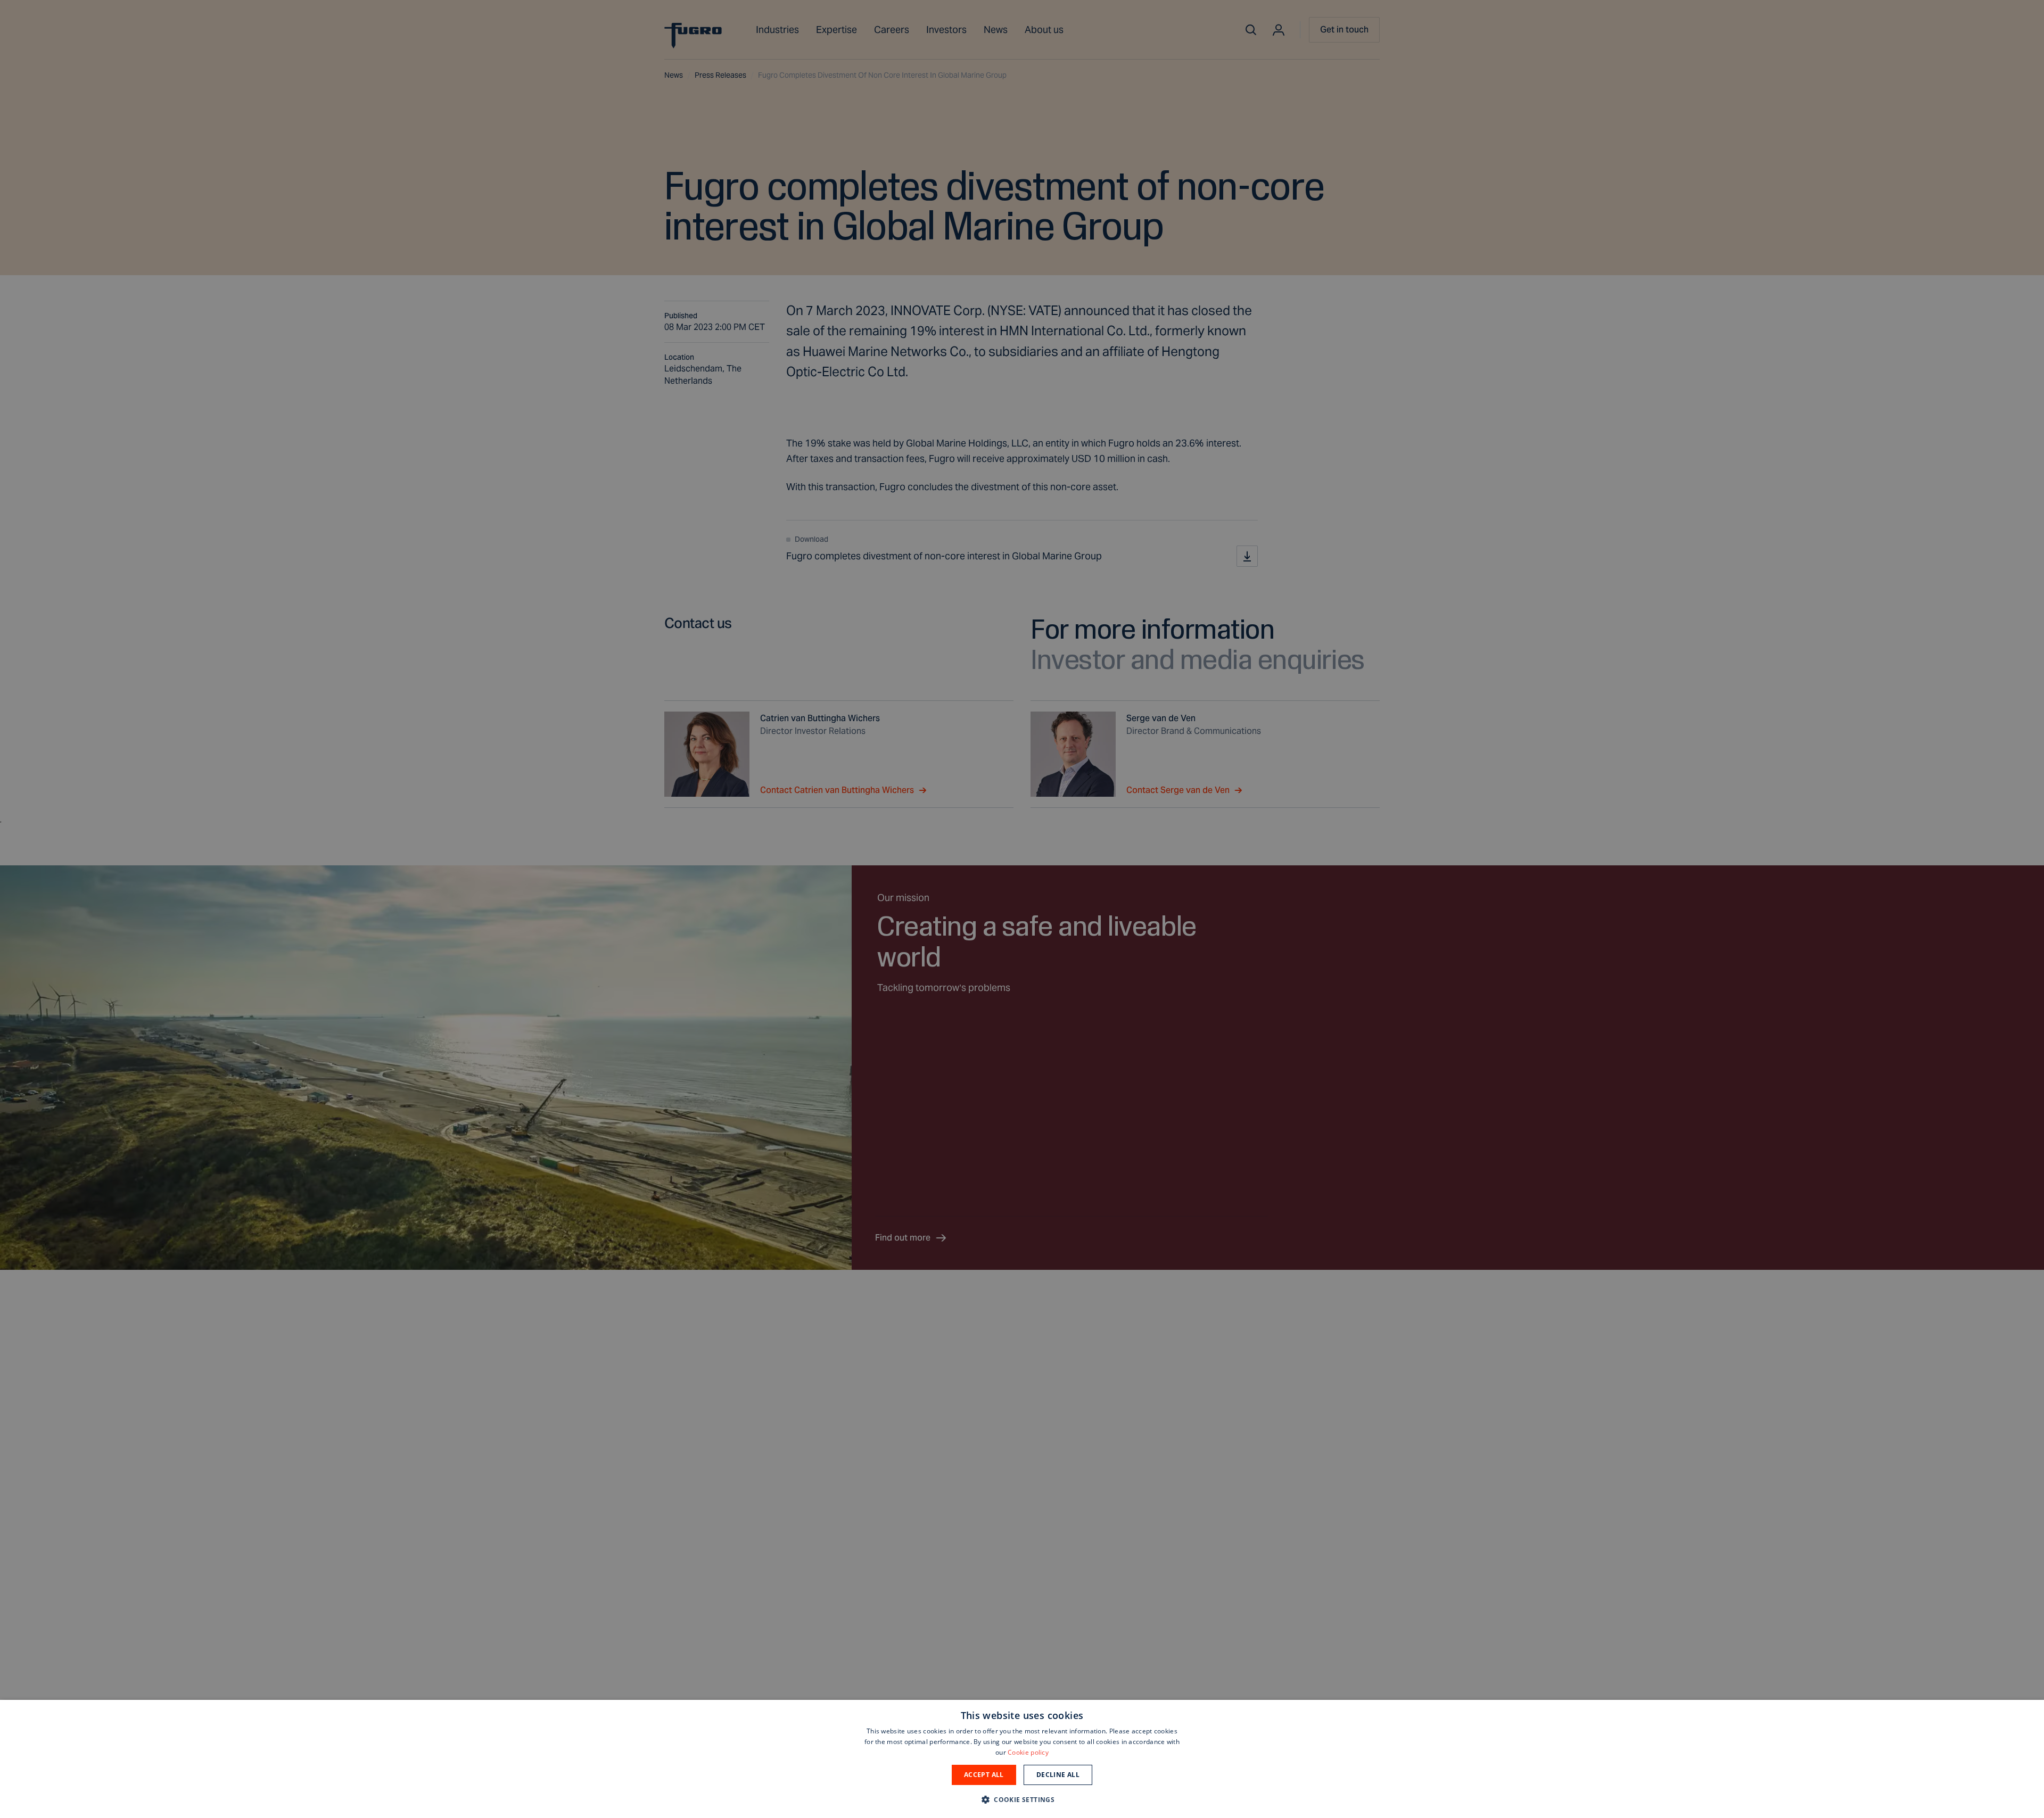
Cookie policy (1028, 1752)
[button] (1022, 1799)
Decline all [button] (1058, 1775)
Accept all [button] (984, 1775)
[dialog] (1022, 1759)
